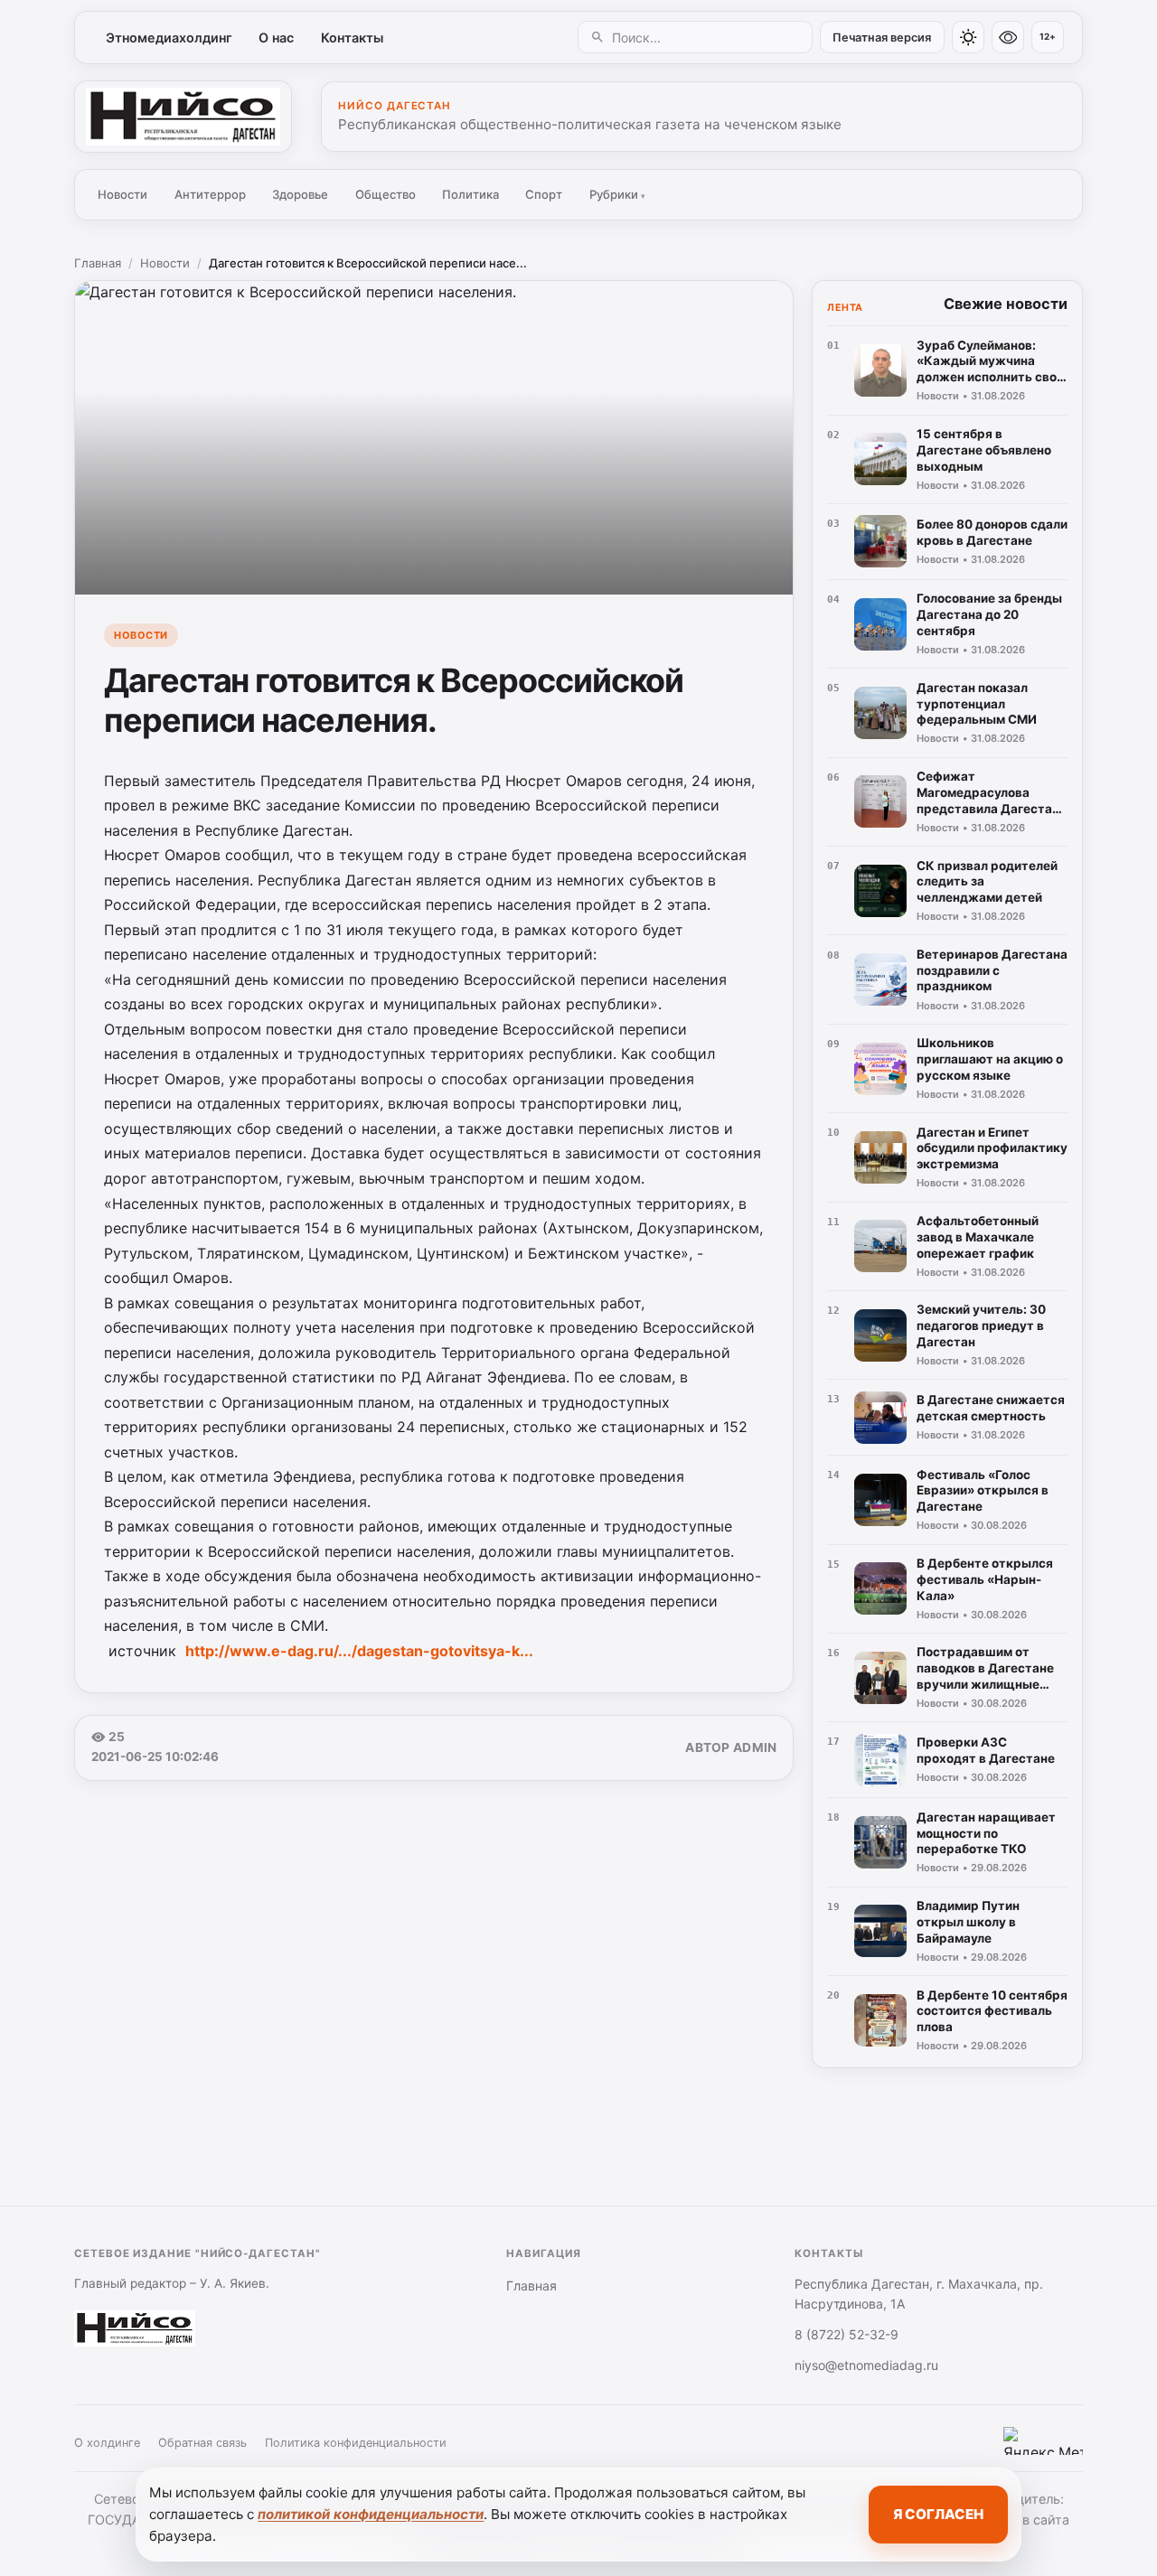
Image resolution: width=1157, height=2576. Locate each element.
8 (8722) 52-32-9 (847, 2334)
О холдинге (107, 2443)
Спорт (544, 194)
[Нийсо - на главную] (183, 117)
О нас (276, 37)
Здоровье (300, 194)
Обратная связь (202, 2443)
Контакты (352, 37)
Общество (386, 194)
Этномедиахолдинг (169, 37)
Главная (98, 263)
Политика (470, 194)
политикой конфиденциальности (371, 2514)
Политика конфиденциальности (356, 2443)
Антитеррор (210, 194)
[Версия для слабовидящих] (1008, 37)
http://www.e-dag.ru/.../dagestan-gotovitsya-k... (359, 1651)
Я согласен (938, 2514)
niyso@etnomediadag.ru (866, 2365)
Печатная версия (882, 37)
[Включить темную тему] (968, 37)
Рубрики (617, 194)
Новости (122, 194)
